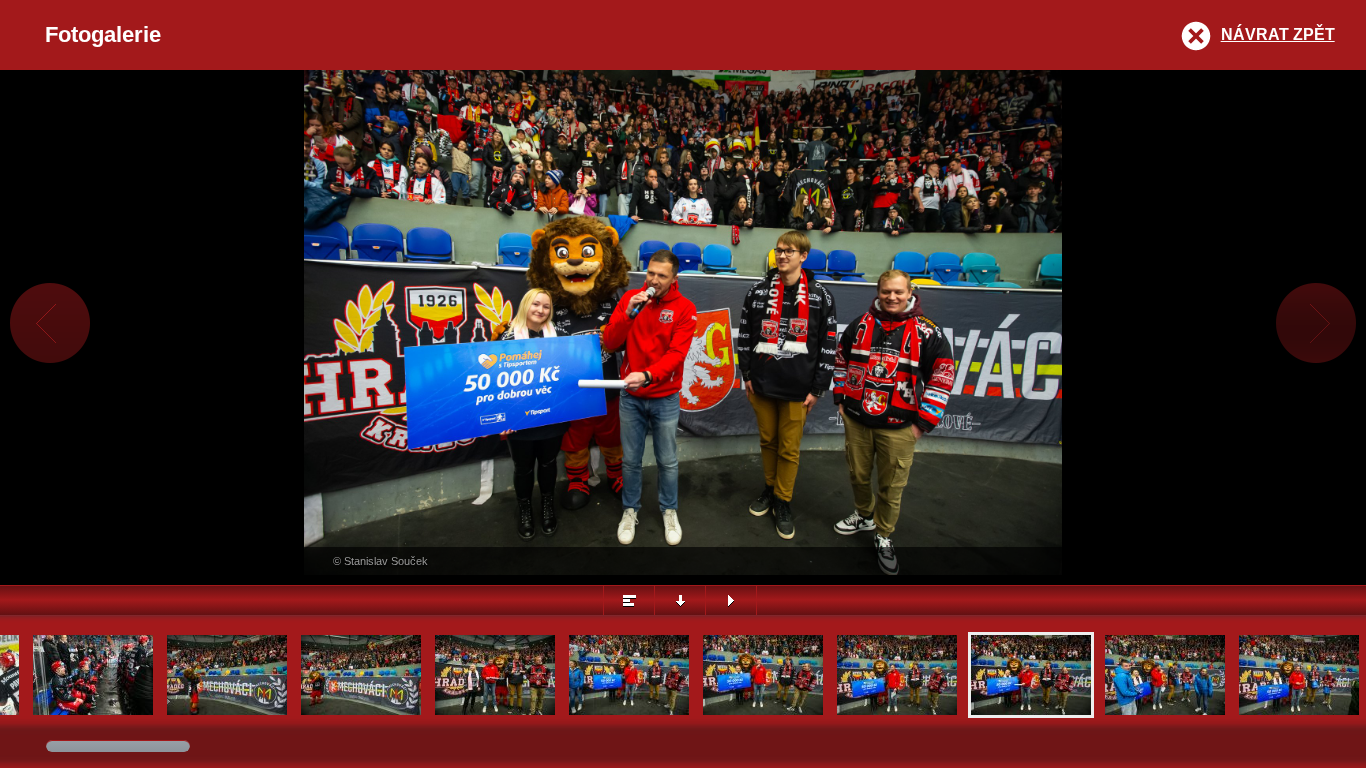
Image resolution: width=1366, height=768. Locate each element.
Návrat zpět (1278, 34)
